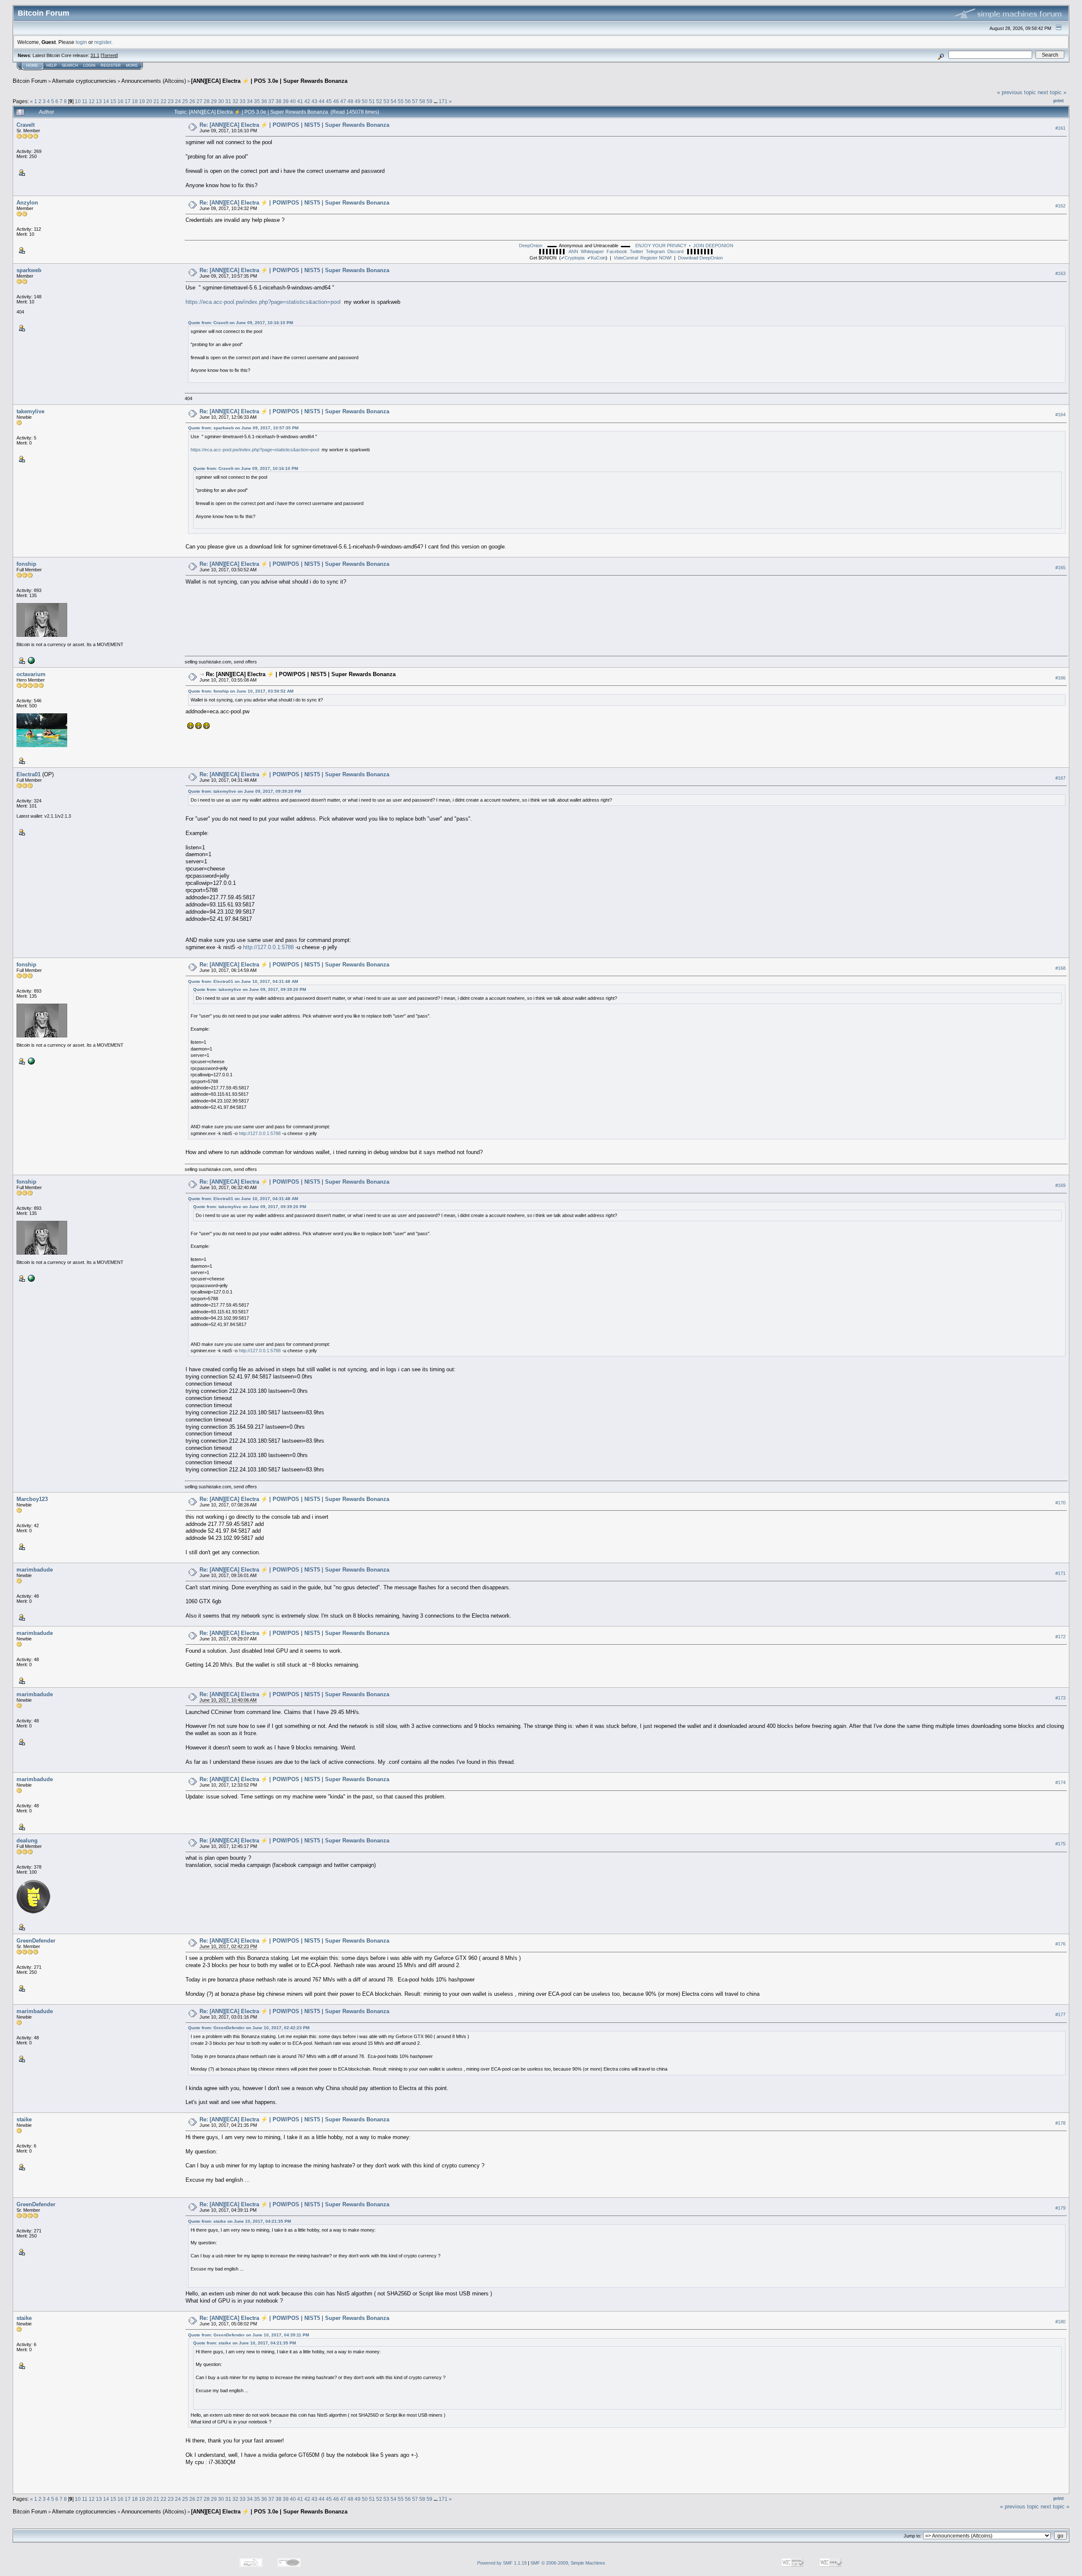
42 (307, 101)
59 (429, 101)
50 (365, 101)
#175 (1060, 1844)
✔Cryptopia (573, 258)
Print (1059, 101)
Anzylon (27, 203)
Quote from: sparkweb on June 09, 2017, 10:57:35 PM (243, 428)
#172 (1060, 1637)
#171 (1060, 1573)
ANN (573, 251)
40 (293, 101)
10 (78, 101)
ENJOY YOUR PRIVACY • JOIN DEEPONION (684, 246)
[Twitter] (30, 660)
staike (24, 2119)
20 (149, 101)
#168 (1060, 968)
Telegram (655, 251)
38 (279, 101)
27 (199, 101)
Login (89, 65)
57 (415, 101)
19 (142, 101)
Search (70, 65)
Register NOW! (643, 258)
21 (156, 101)
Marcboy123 (32, 1499)
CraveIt (26, 125)
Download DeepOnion (700, 258)
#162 (1060, 206)
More (132, 65)
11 (85, 101)
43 (314, 101)
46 (336, 101)
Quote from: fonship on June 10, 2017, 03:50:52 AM (241, 691)
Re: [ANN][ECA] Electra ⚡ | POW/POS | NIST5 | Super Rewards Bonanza (294, 125)
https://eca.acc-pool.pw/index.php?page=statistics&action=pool (263, 302)
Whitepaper (592, 251)
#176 (1060, 1944)
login (81, 42)
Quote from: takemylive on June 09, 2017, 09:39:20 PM (245, 791)
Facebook (617, 251)
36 (264, 101)
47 (343, 101)
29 (214, 101)
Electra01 (29, 774)
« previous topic (1016, 92)
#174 (1060, 1782)
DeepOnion (531, 246)
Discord (675, 251)
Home (32, 65)
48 (350, 101)
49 (358, 101)
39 (286, 101)
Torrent (109, 55)
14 (106, 101)
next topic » (1052, 92)
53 (386, 101)
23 (171, 101)
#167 (1060, 778)
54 (393, 101)
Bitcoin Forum (30, 81)
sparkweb (29, 270)
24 (178, 101)
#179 (1060, 2208)
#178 (1060, 2123)
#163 (1060, 274)
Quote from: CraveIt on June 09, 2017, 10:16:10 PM (240, 323)
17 (128, 101)
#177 (1060, 2014)
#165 (1060, 568)
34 (250, 101)
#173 (1060, 1698)
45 (329, 101)
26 (192, 101)
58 (422, 101)
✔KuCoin (596, 258)
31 (228, 101)
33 (243, 101)
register (103, 42)
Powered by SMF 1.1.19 (502, 2563)
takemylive (30, 411)
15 (113, 101)
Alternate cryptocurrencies (84, 81)
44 (322, 101)
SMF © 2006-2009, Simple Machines (568, 2563)
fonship (26, 564)
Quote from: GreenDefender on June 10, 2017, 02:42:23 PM (249, 2028)
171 (443, 101)
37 (271, 101)
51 (372, 101)
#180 (1060, 2322)
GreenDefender (36, 1941)
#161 (1060, 128)
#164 (1060, 415)
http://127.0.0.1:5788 (268, 947)
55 (401, 101)
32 (235, 101)
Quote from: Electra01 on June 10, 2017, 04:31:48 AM (243, 981)
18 (135, 101)
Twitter (637, 251)
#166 (1060, 678)
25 (185, 101)
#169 (1060, 1185)
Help (52, 65)
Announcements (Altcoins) (154, 81)
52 (379, 101)
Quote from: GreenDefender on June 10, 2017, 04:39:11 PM (249, 2335)
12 (92, 101)
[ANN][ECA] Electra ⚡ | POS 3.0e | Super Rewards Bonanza (269, 81)
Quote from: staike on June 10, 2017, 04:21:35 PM (239, 2221)
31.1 (95, 55)
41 (300, 101)
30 (221, 101)
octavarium (31, 674)
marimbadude (35, 1570)
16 (120, 101)
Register (111, 65)
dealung (27, 1841)
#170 (1060, 1503)
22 (164, 101)
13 (99, 101)
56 (408, 101)
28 (207, 101)
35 (257, 101)
